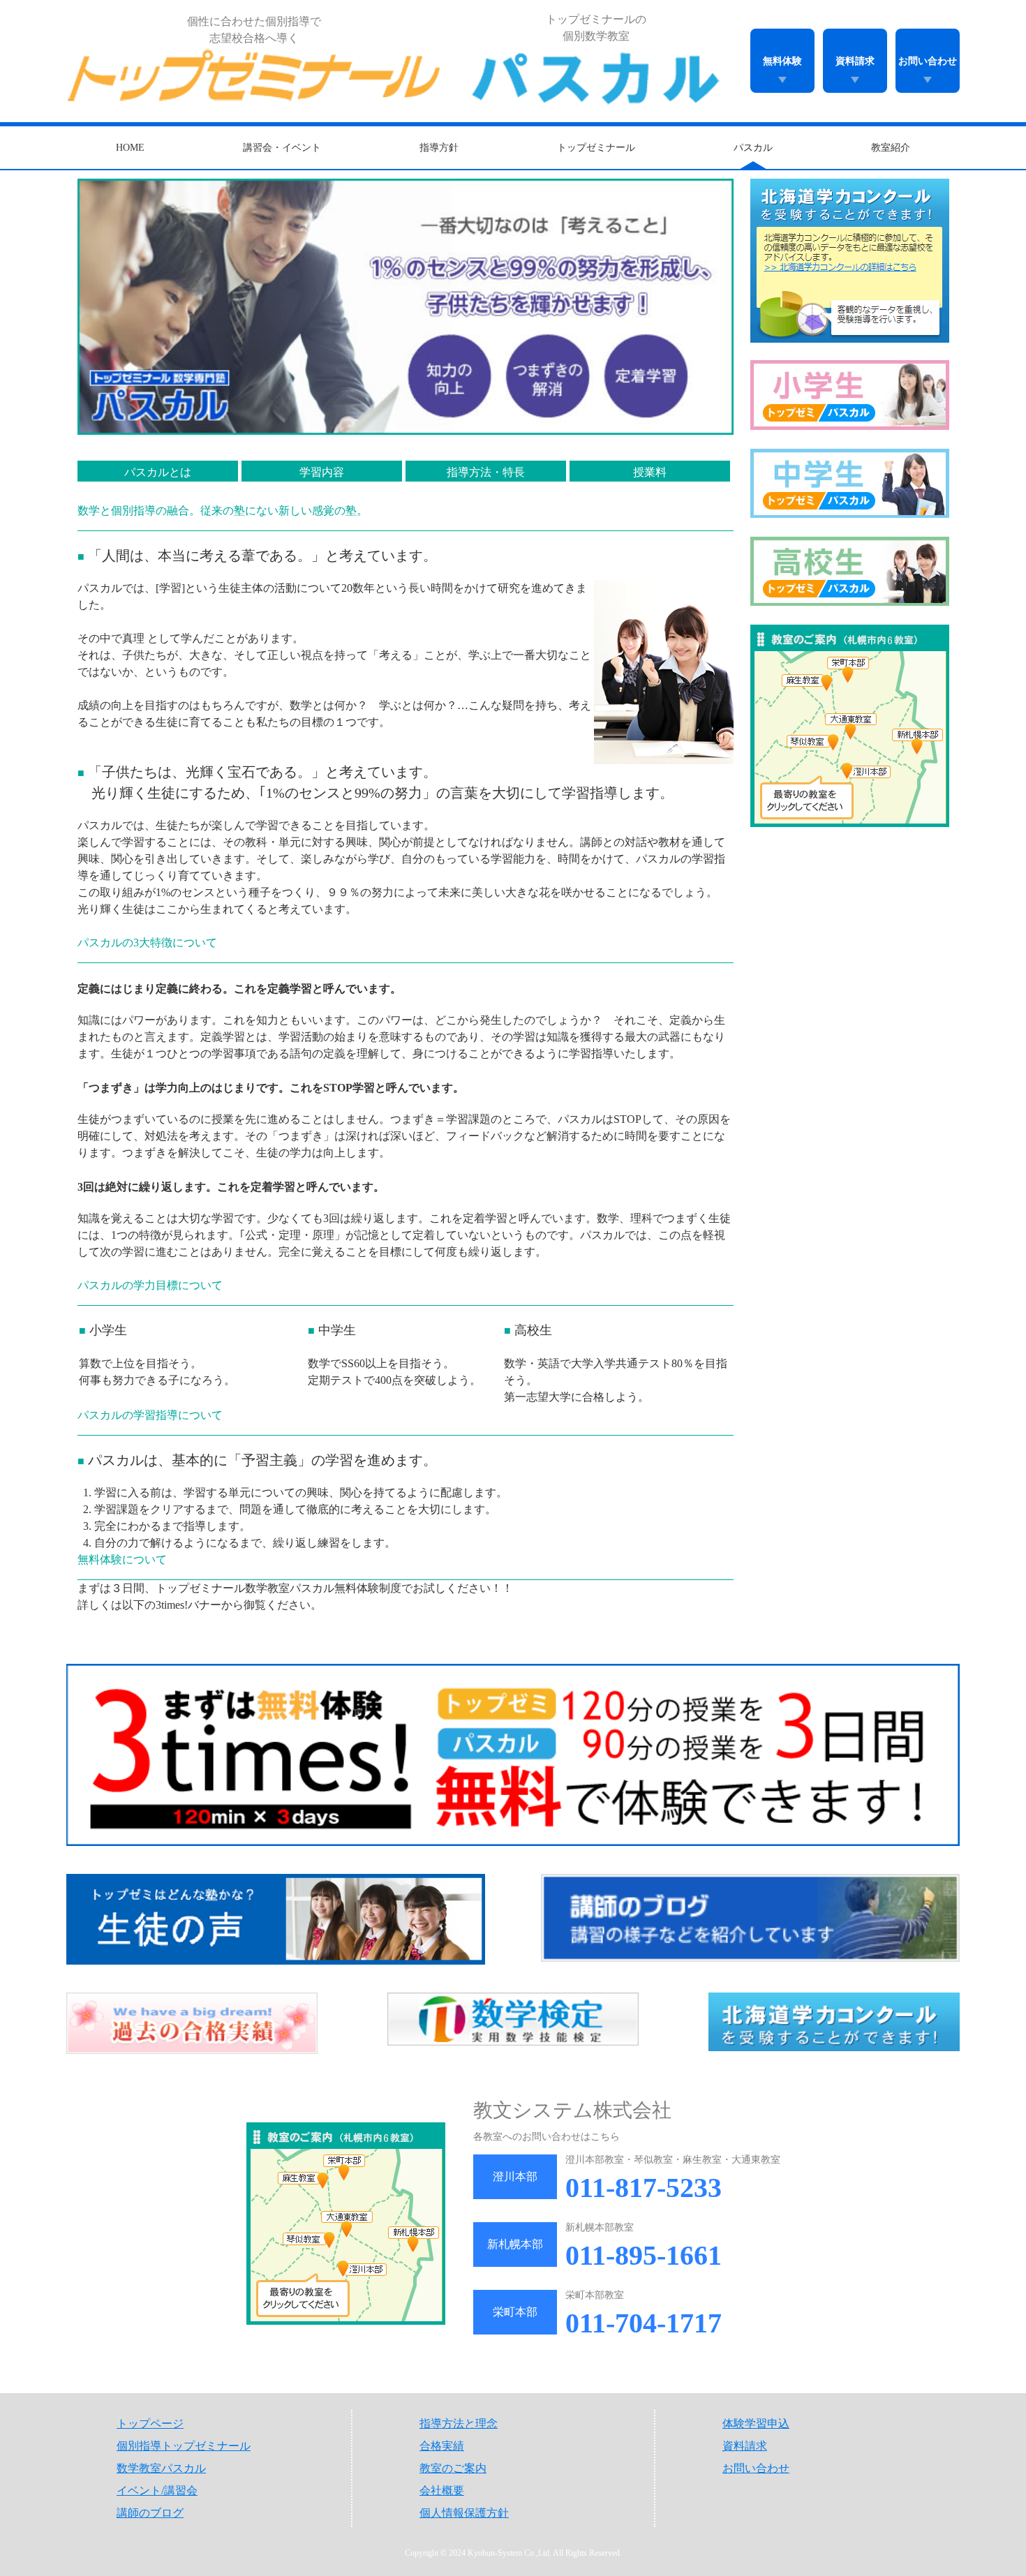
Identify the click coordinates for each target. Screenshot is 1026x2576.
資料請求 (855, 61)
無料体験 (782, 61)
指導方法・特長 (486, 472)
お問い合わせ (928, 61)
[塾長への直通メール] (276, 1919)
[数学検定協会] (513, 2023)
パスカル (753, 148)
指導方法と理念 (459, 2424)
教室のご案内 (453, 2468)
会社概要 (442, 2491)
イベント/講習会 (157, 2491)
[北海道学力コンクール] (834, 2023)
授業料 (650, 472)
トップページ (150, 2424)
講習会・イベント (282, 148)
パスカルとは (158, 472)
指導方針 (439, 148)
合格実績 (442, 2446)
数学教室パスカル (161, 2468)
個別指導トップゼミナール (184, 2446)
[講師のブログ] (750, 1919)
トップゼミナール (596, 148)
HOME (130, 148)
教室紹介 (891, 148)
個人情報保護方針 (464, 2513)
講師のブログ (150, 2513)
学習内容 (322, 472)
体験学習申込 (756, 2424)
